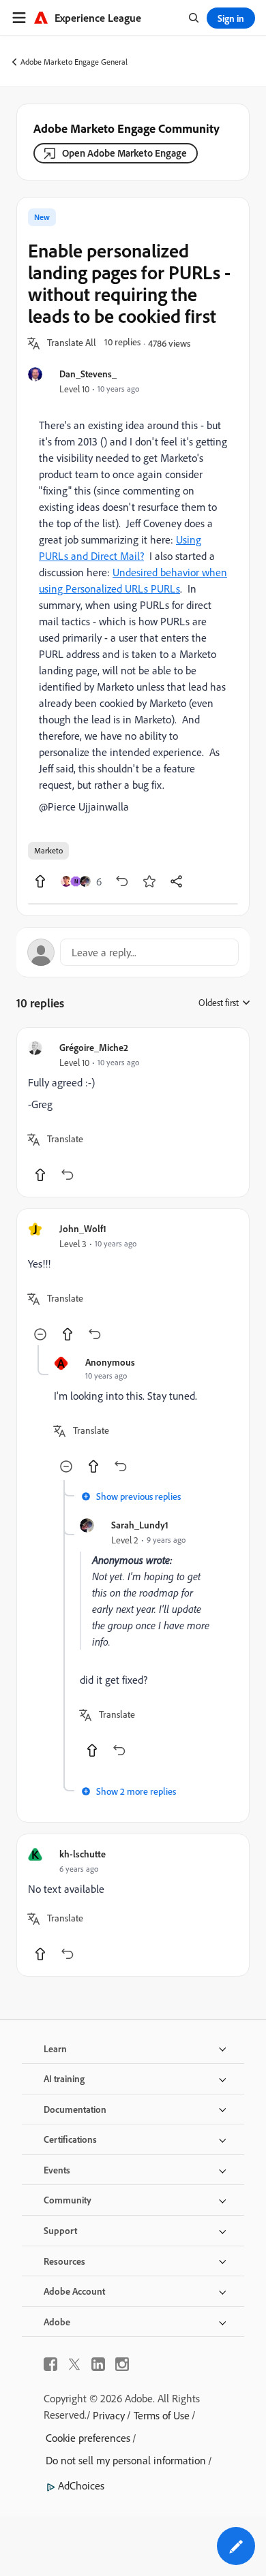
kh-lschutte (83, 1854)
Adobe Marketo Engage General (74, 62)
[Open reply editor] (133, 952)
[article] (133, 1112)
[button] (72, 343)
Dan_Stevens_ (88, 374)
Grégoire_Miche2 (94, 1047)
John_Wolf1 (83, 1228)
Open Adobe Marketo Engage (124, 153)
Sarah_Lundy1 (140, 1525)
